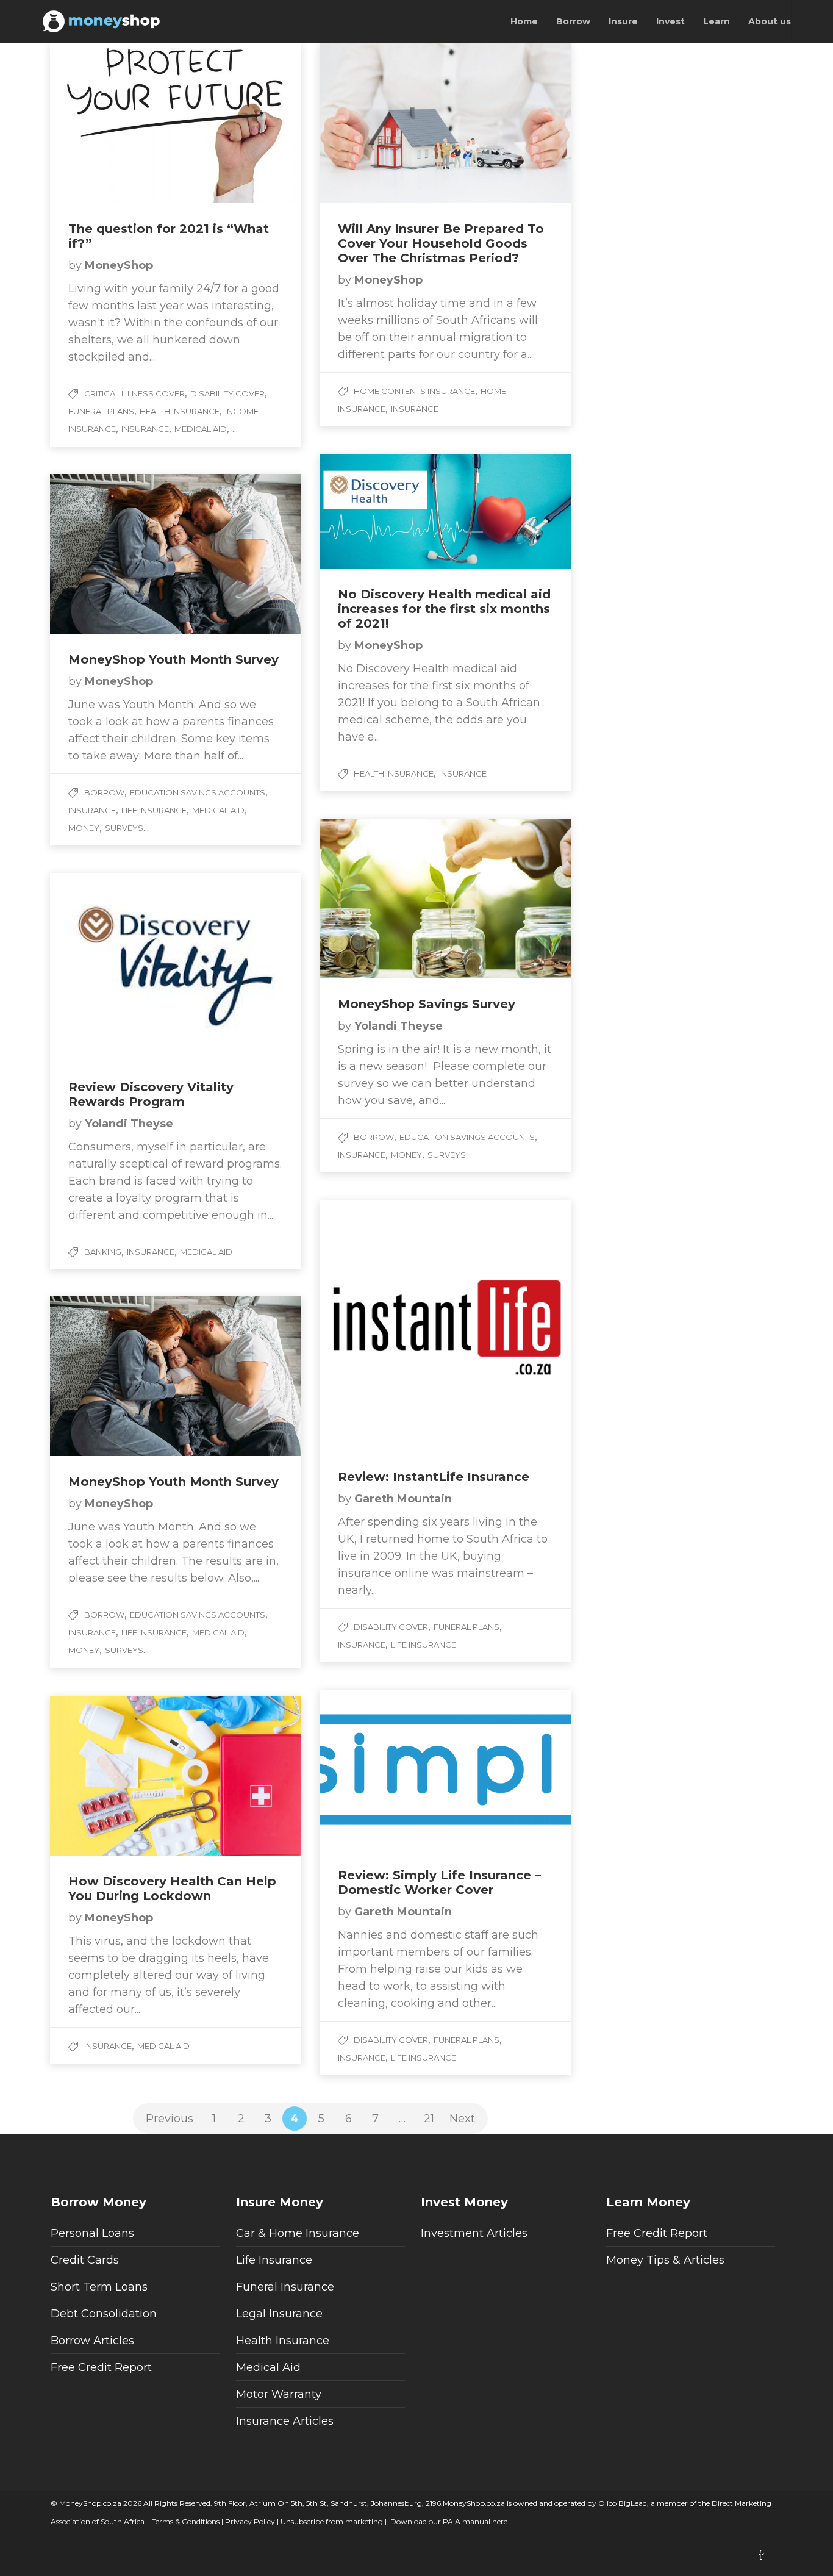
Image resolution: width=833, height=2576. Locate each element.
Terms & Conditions (185, 2521)
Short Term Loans (99, 2287)
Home (524, 21)
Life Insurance (154, 810)
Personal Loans (92, 2233)
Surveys (124, 828)
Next (462, 2119)
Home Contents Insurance (414, 391)
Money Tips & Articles (665, 2260)
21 (429, 2119)
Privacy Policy (249, 2521)
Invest (670, 21)
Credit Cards (85, 2260)
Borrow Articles (92, 2341)
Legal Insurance (279, 2314)
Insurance (145, 429)
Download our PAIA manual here (449, 2521)
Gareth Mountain (403, 1499)
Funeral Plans (101, 411)
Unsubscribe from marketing (331, 2521)
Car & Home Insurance (298, 2233)
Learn (717, 21)
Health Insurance (180, 411)
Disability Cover (227, 393)
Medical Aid (201, 429)
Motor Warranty (279, 2394)
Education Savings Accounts (198, 792)
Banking (103, 1252)
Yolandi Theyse (399, 1026)
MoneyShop (119, 265)
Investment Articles (474, 2233)
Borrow (573, 21)
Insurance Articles (285, 2421)
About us (770, 21)
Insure (623, 21)
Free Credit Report (101, 2367)
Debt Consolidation (104, 2314)
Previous (170, 2119)
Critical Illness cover (134, 393)
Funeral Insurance (285, 2287)
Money (84, 828)
